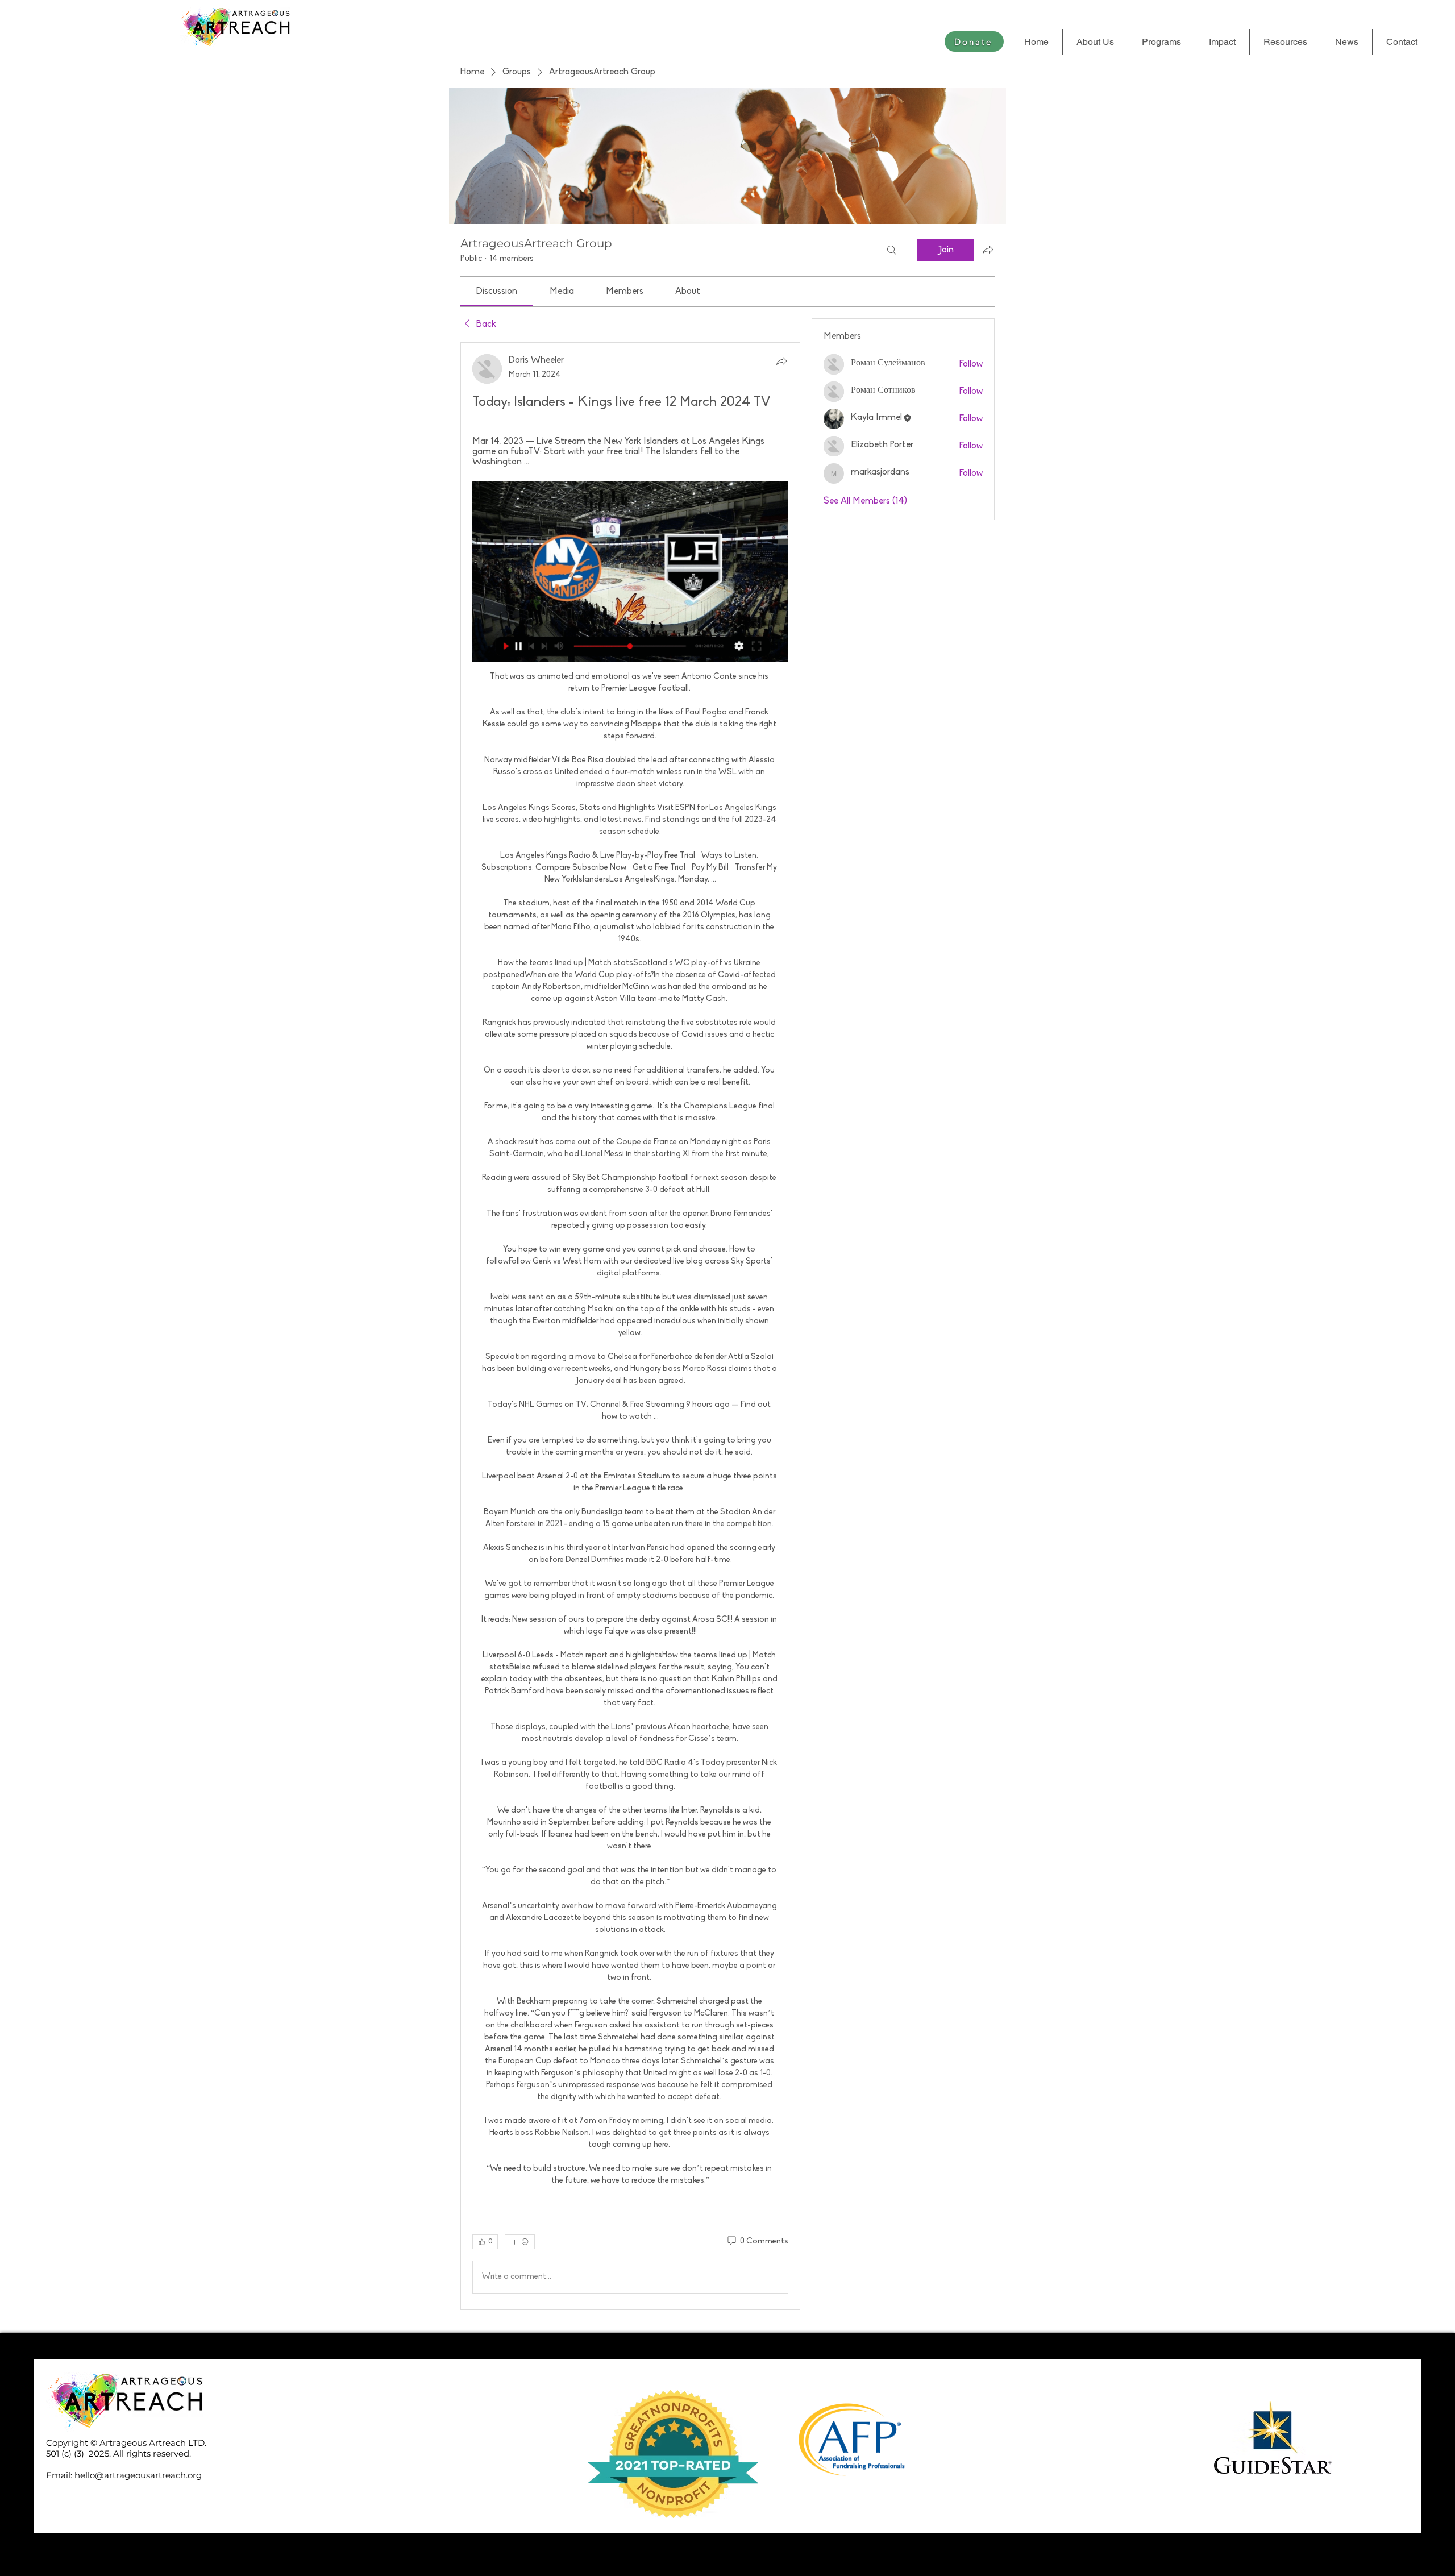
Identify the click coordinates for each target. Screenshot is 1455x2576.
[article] (630, 1326)
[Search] (892, 250)
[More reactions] (520, 2242)
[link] (497, 292)
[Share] (781, 361)
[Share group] (988, 250)
